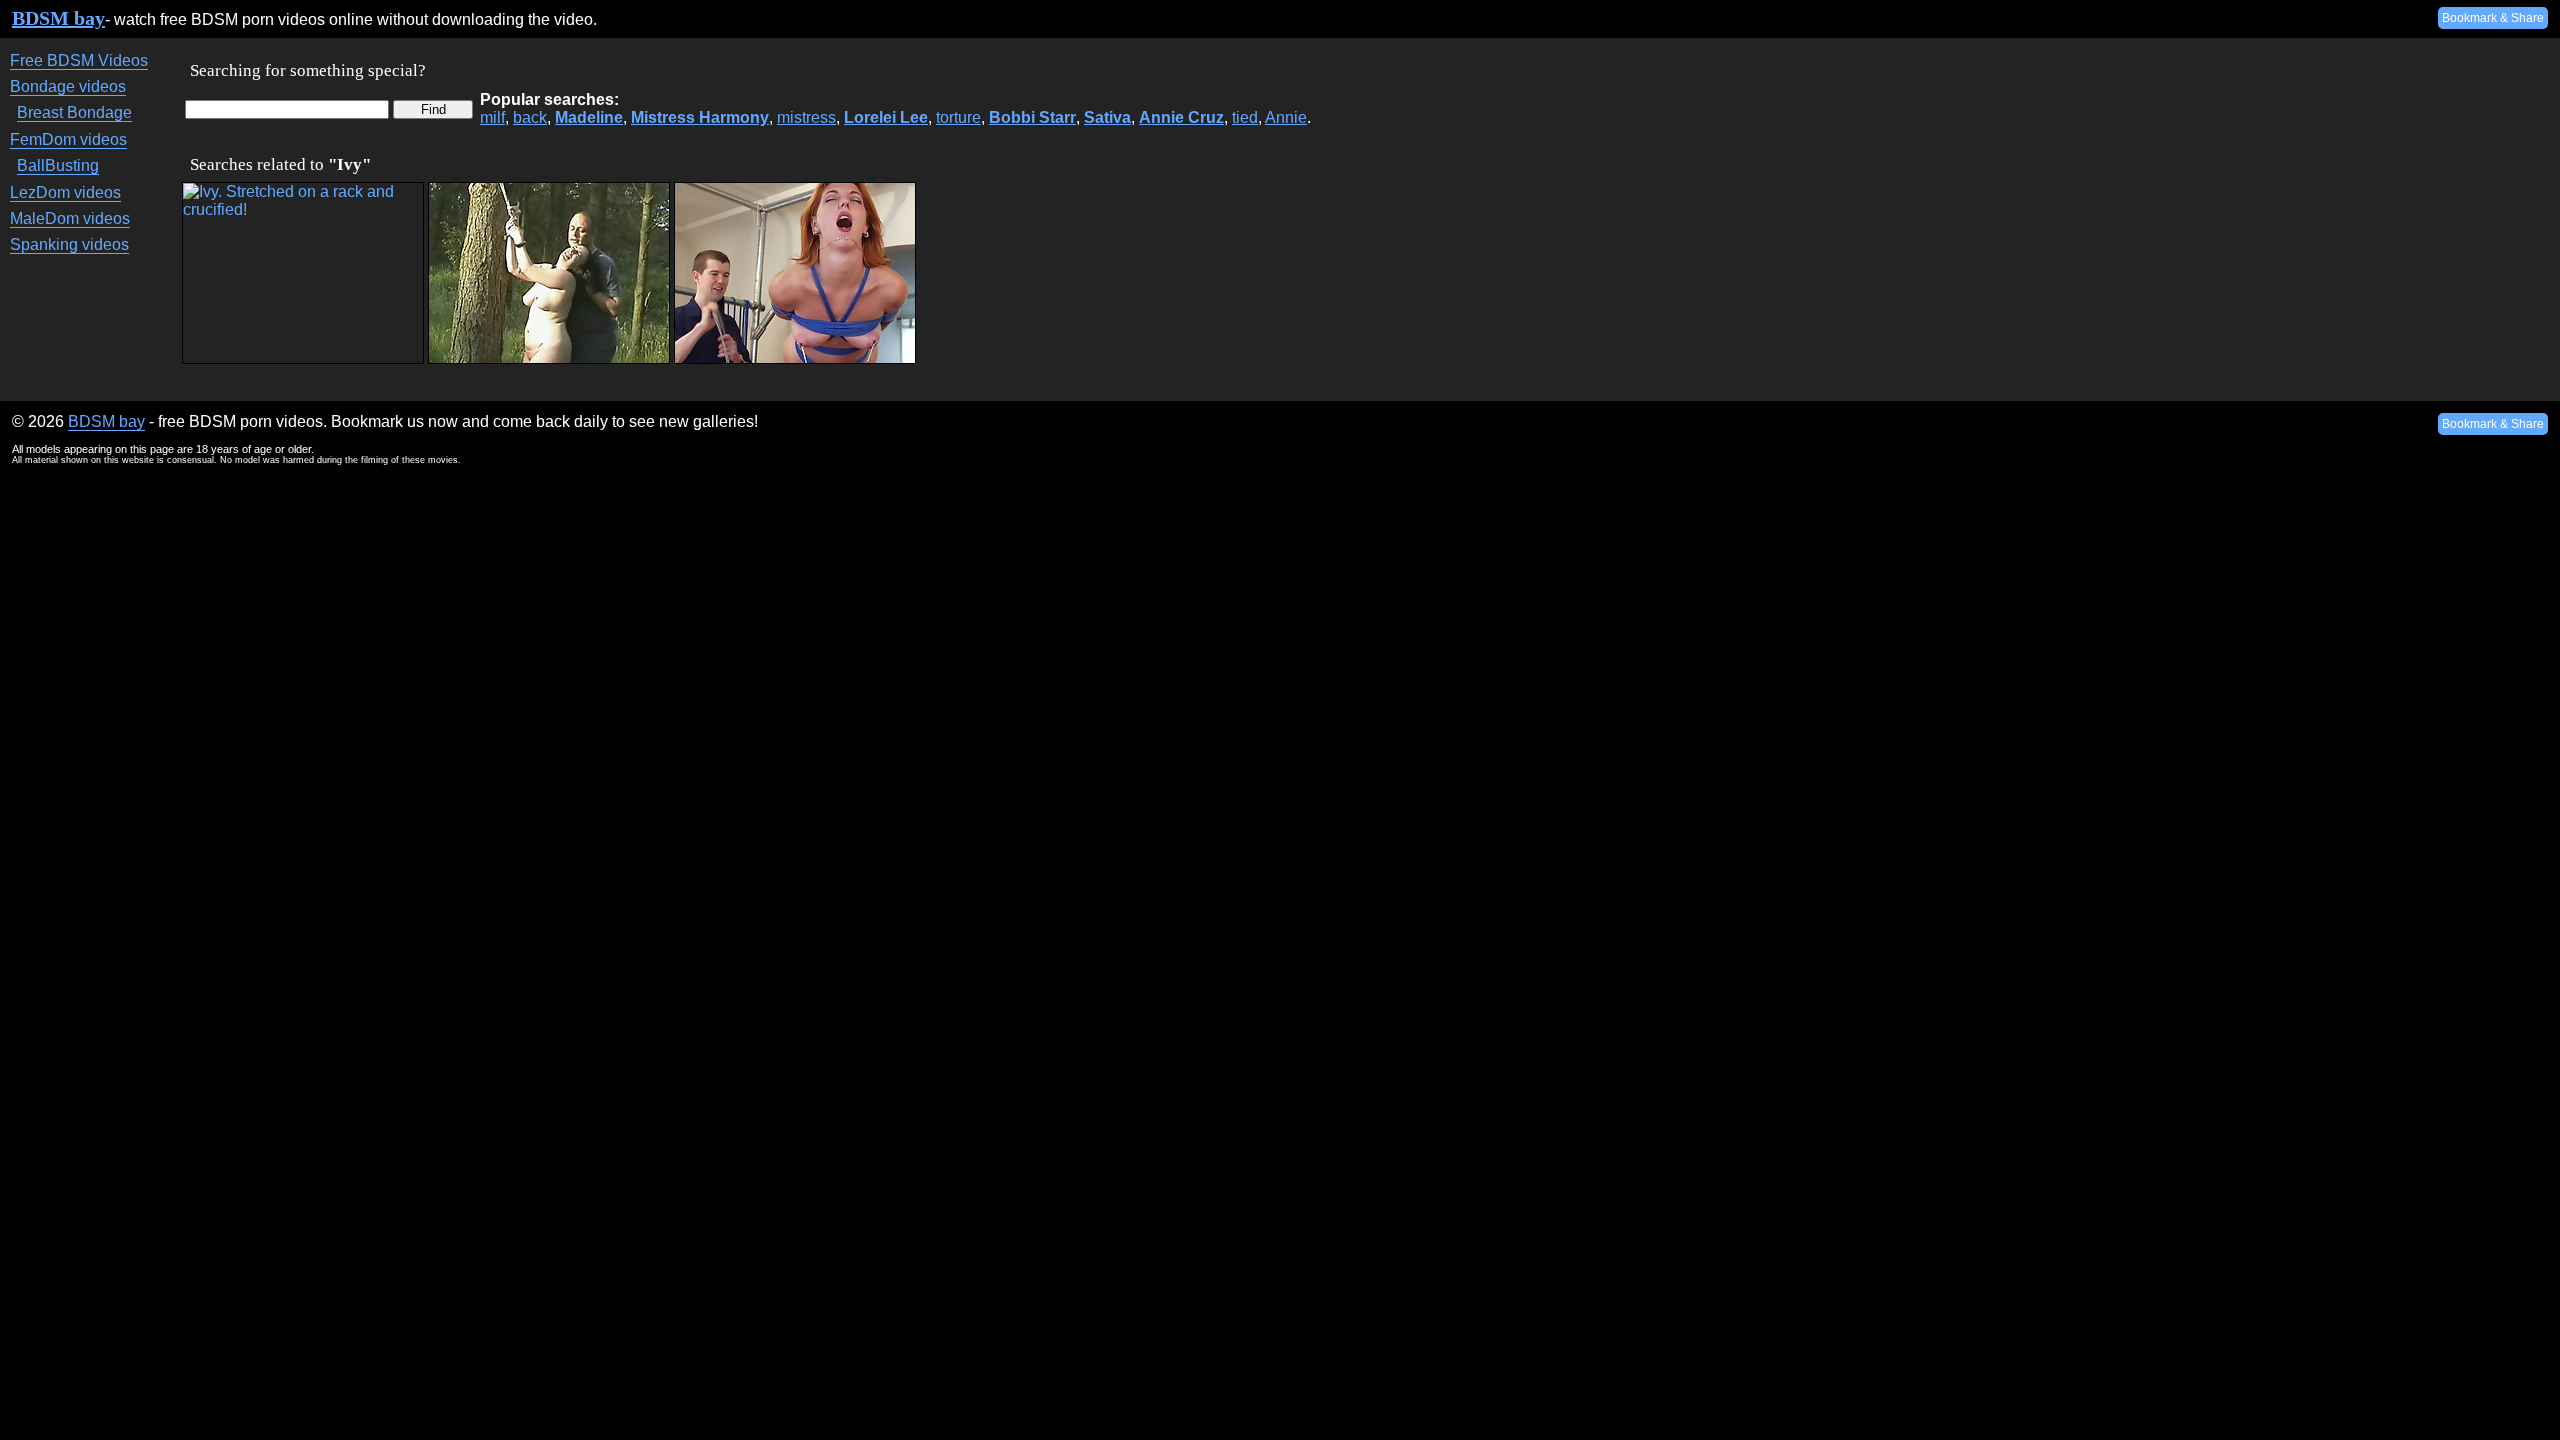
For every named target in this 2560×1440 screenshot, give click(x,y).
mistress (806, 117)
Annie (1286, 117)
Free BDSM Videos (79, 60)
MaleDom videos (70, 218)
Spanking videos (69, 244)
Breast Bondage (74, 112)
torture (958, 117)
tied (1245, 117)
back (530, 117)
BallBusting (58, 165)
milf (492, 117)
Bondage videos (68, 86)
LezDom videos (65, 192)
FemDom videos (68, 139)
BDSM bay (58, 18)
